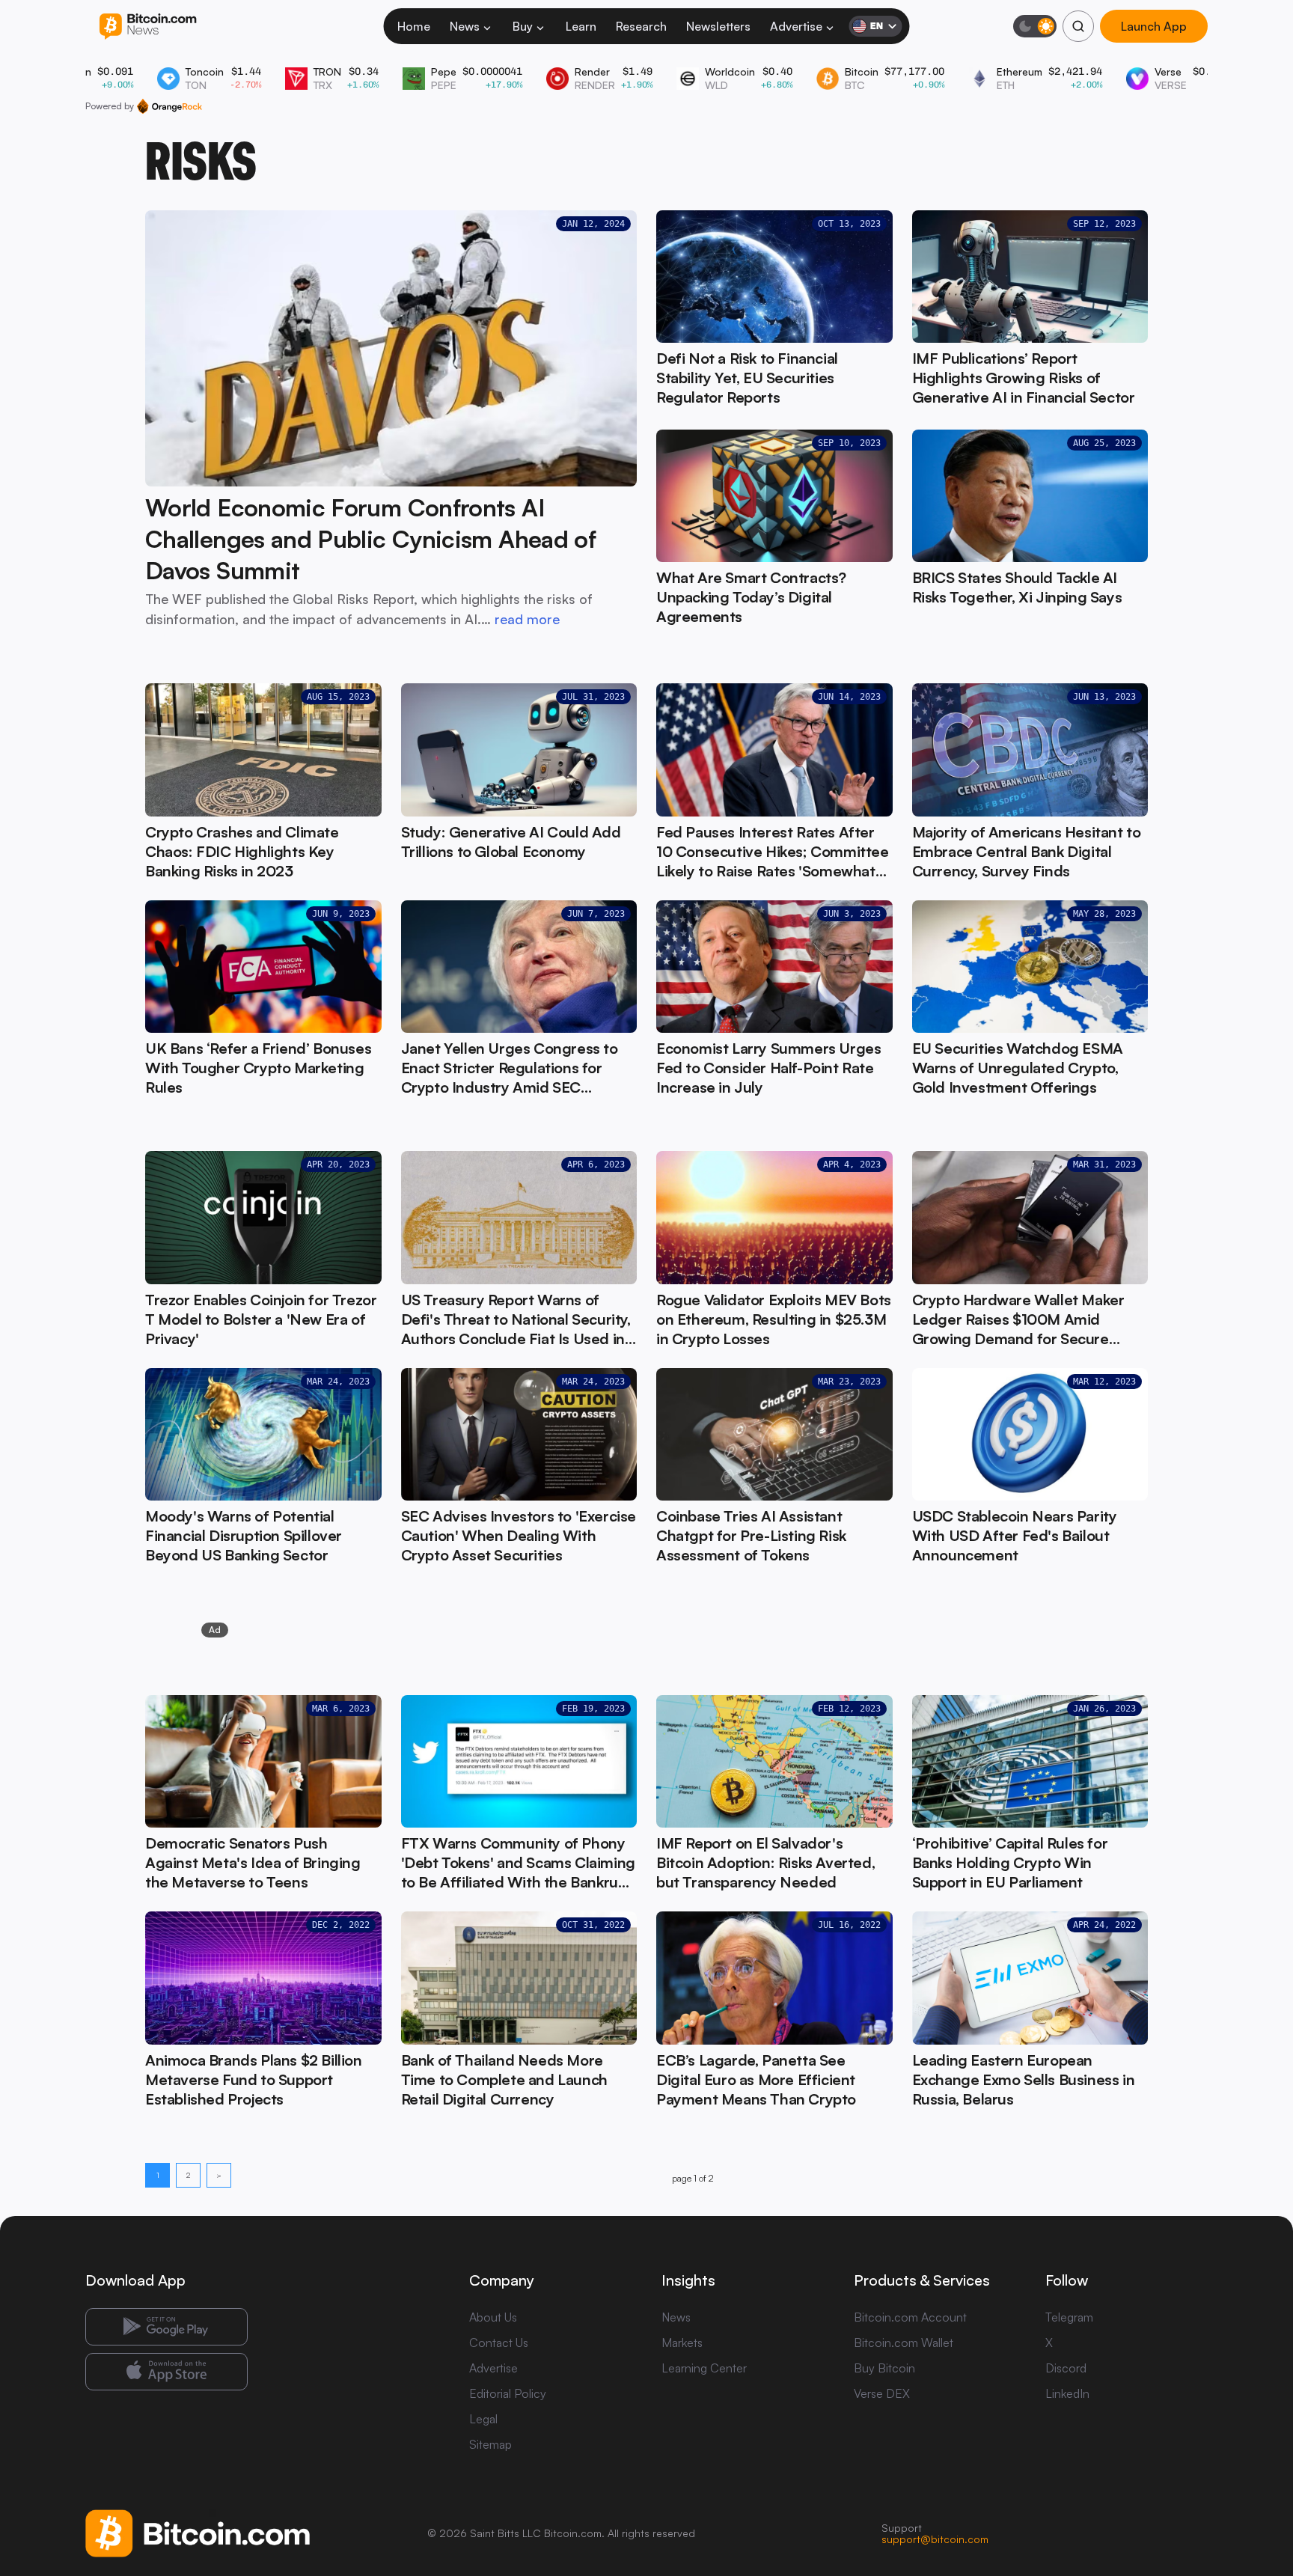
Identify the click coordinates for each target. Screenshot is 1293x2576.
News (465, 26)
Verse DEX (882, 2393)
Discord (1066, 2368)
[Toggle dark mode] (1035, 26)
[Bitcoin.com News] (148, 27)
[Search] (1078, 26)
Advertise (796, 26)
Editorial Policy (508, 2393)
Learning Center (704, 2368)
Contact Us (499, 2342)
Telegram (1069, 2317)
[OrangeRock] (169, 106)
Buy (523, 26)
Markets (682, 2342)
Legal (483, 2419)
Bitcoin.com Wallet (904, 2342)
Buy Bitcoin (884, 2368)
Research (641, 26)
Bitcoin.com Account (910, 2317)
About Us (493, 2317)
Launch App (1154, 26)
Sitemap (490, 2444)
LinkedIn (1067, 2393)
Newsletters (718, 26)
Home (414, 26)
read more (527, 619)
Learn (581, 26)
